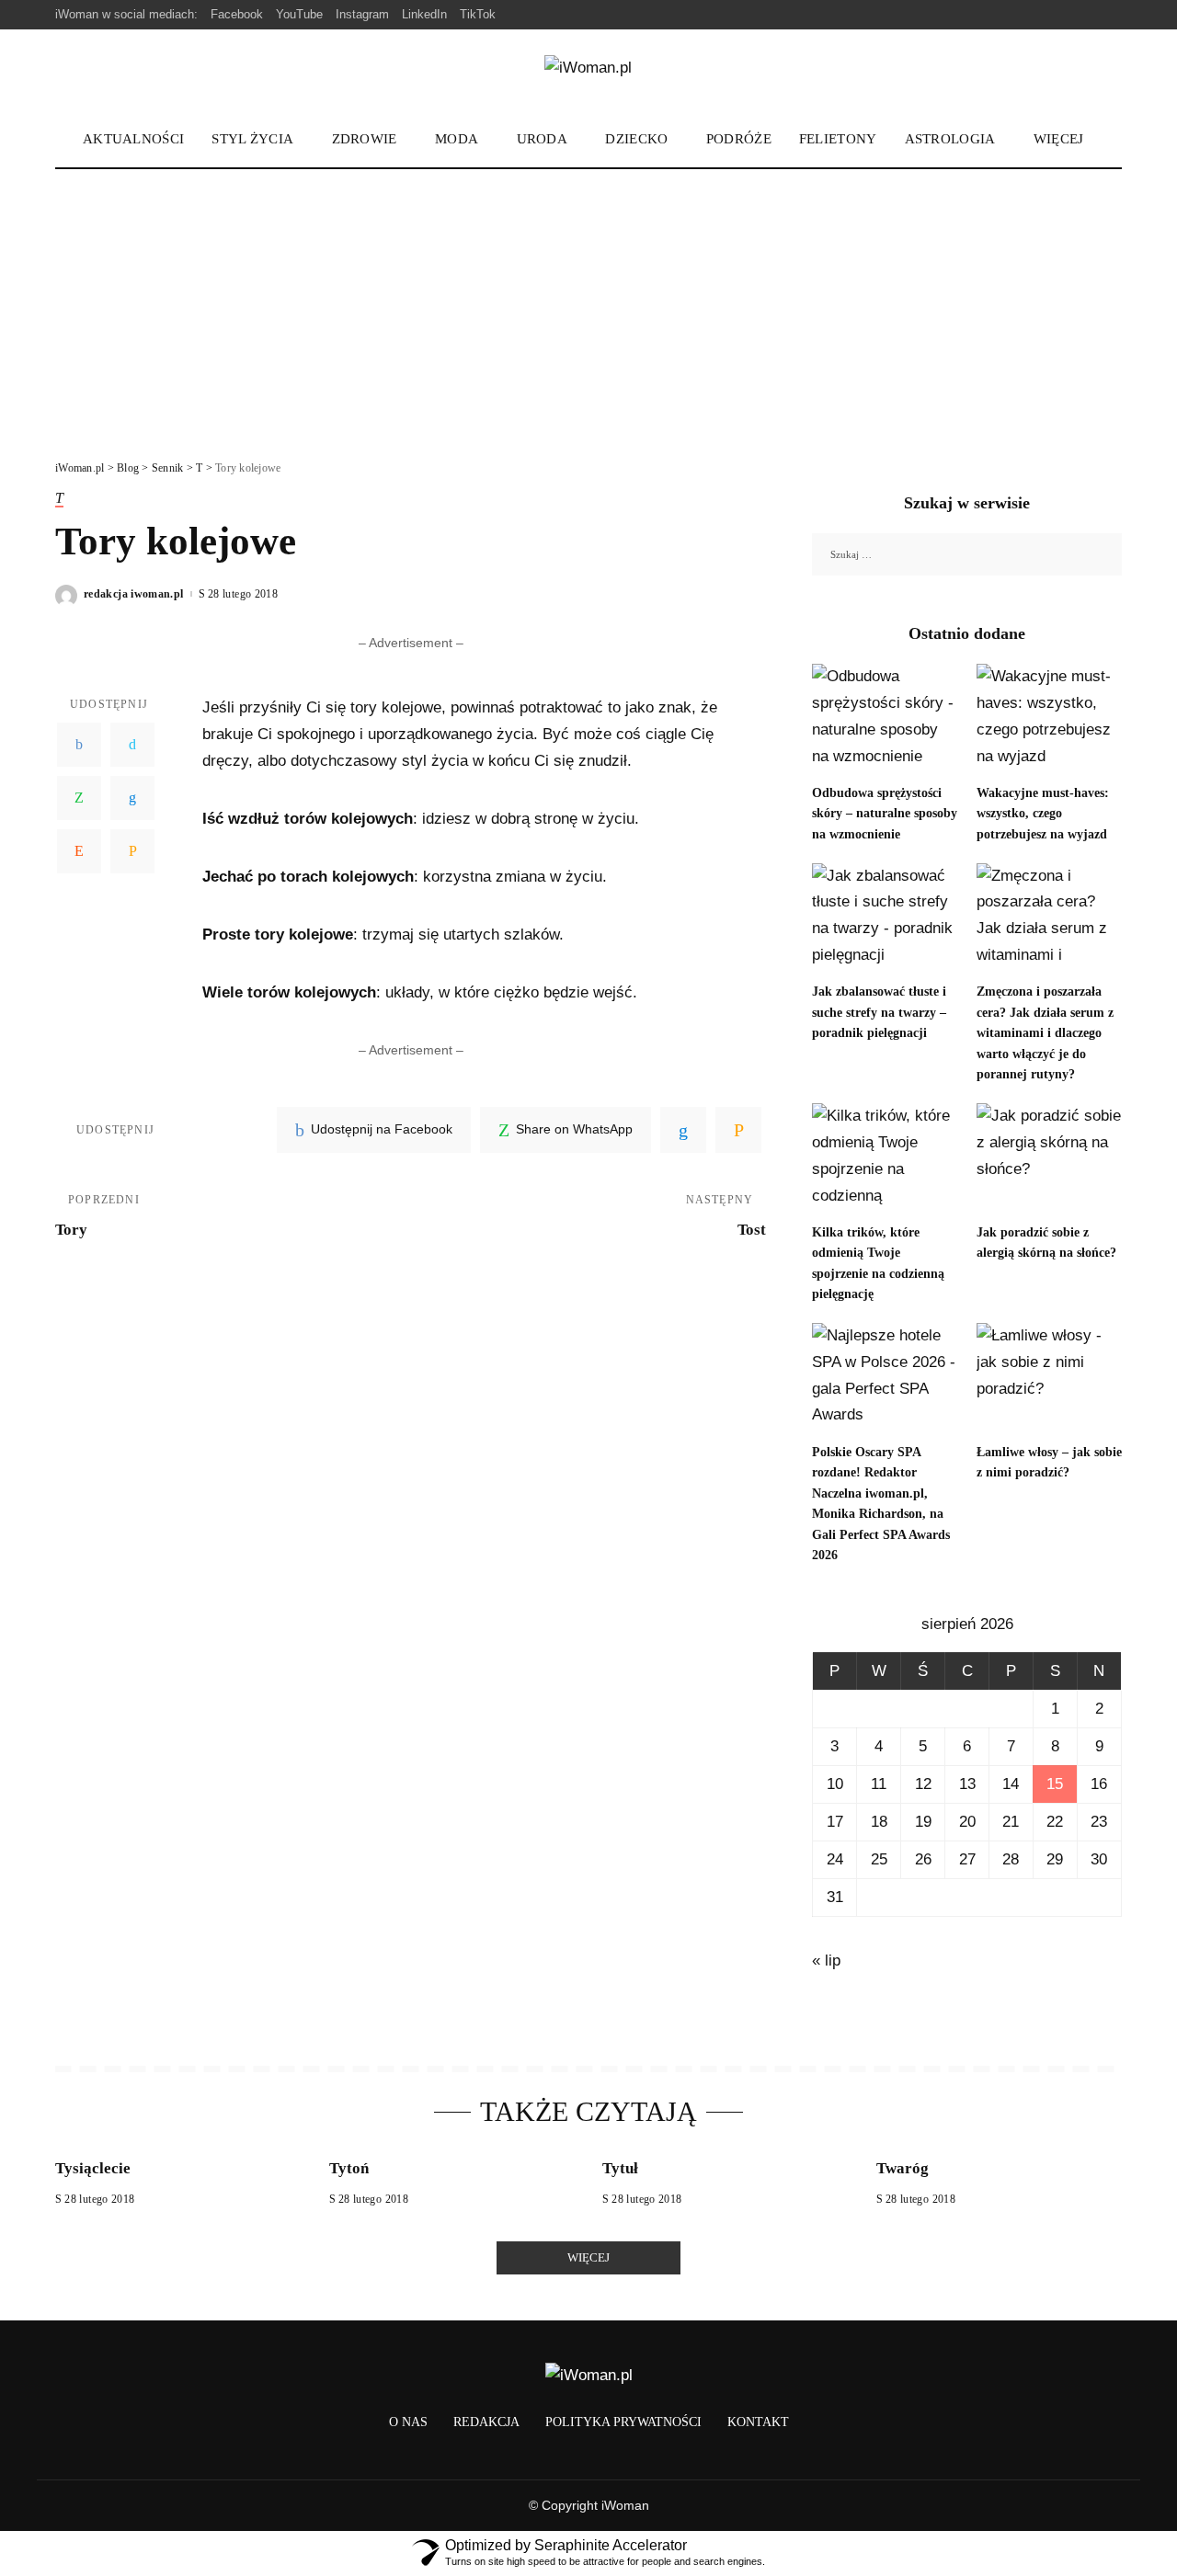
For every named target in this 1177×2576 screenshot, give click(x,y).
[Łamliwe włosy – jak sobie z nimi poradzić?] (1049, 1378)
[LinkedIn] (132, 799)
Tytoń (349, 2168)
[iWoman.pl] (588, 71)
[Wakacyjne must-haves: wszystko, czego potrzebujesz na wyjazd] (1049, 718)
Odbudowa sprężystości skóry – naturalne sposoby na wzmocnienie (885, 814)
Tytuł (620, 2168)
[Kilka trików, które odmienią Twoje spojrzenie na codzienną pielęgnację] (885, 1158)
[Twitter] (132, 746)
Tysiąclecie (93, 2168)
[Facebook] (79, 746)
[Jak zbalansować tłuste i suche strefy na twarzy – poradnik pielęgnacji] (885, 918)
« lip (826, 1960)
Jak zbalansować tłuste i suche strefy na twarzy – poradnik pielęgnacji (879, 1012)
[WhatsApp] (79, 799)
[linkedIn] (683, 1130)
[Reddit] (79, 852)
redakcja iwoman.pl (134, 594)
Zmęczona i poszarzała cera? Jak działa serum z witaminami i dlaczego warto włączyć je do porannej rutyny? (1045, 1033)
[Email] (132, 852)
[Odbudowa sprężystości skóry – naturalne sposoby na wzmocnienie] (885, 718)
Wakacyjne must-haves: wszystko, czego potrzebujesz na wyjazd (1043, 814)
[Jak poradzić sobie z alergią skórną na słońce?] (1049, 1158)
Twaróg (903, 2168)
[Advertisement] (588, 307)
